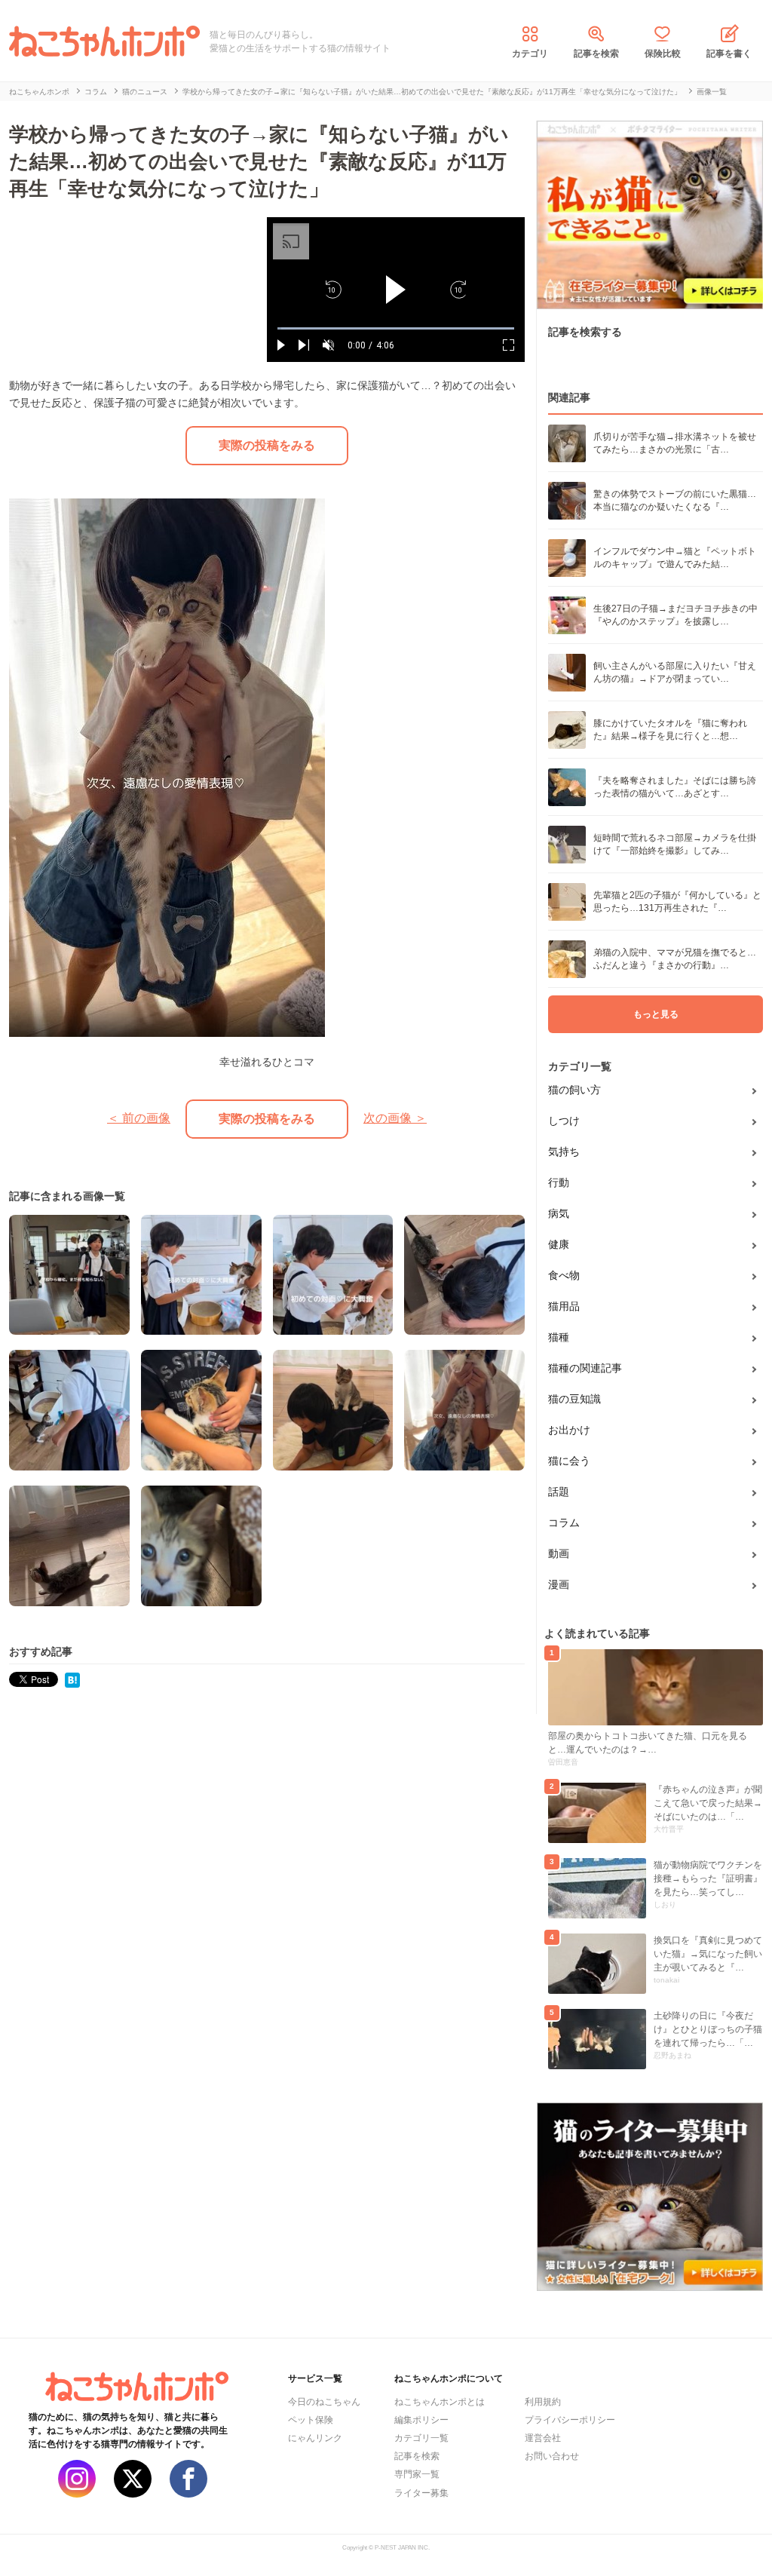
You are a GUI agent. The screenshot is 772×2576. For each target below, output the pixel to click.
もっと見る (656, 1014)
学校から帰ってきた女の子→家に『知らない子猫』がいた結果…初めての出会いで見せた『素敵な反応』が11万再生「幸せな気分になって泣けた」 (259, 161)
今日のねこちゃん (324, 2402)
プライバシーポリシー (570, 2420)
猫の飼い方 (574, 1090)
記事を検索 (596, 54)
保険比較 (663, 54)
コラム (564, 1523)
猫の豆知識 (574, 1399)
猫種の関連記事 (585, 1368)
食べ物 (564, 1275)
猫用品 (564, 1306)
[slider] (396, 328)
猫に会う (569, 1461)
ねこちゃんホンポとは (440, 2402)
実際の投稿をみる (267, 445)
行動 (559, 1182)
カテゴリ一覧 (421, 2438)
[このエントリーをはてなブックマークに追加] (72, 1679)
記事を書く (729, 54)
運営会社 (543, 2438)
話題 (559, 1492)
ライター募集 (421, 2493)
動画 (559, 1553)
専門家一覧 (417, 2474)
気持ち (564, 1152)
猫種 (559, 1337)
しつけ (564, 1121)
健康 (559, 1244)
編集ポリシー (421, 2420)
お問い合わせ (552, 2456)
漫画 (559, 1584)
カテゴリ (530, 54)
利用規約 (543, 2402)
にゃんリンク (315, 2438)
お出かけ (569, 1430)
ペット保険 (311, 2420)
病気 (559, 1213)
